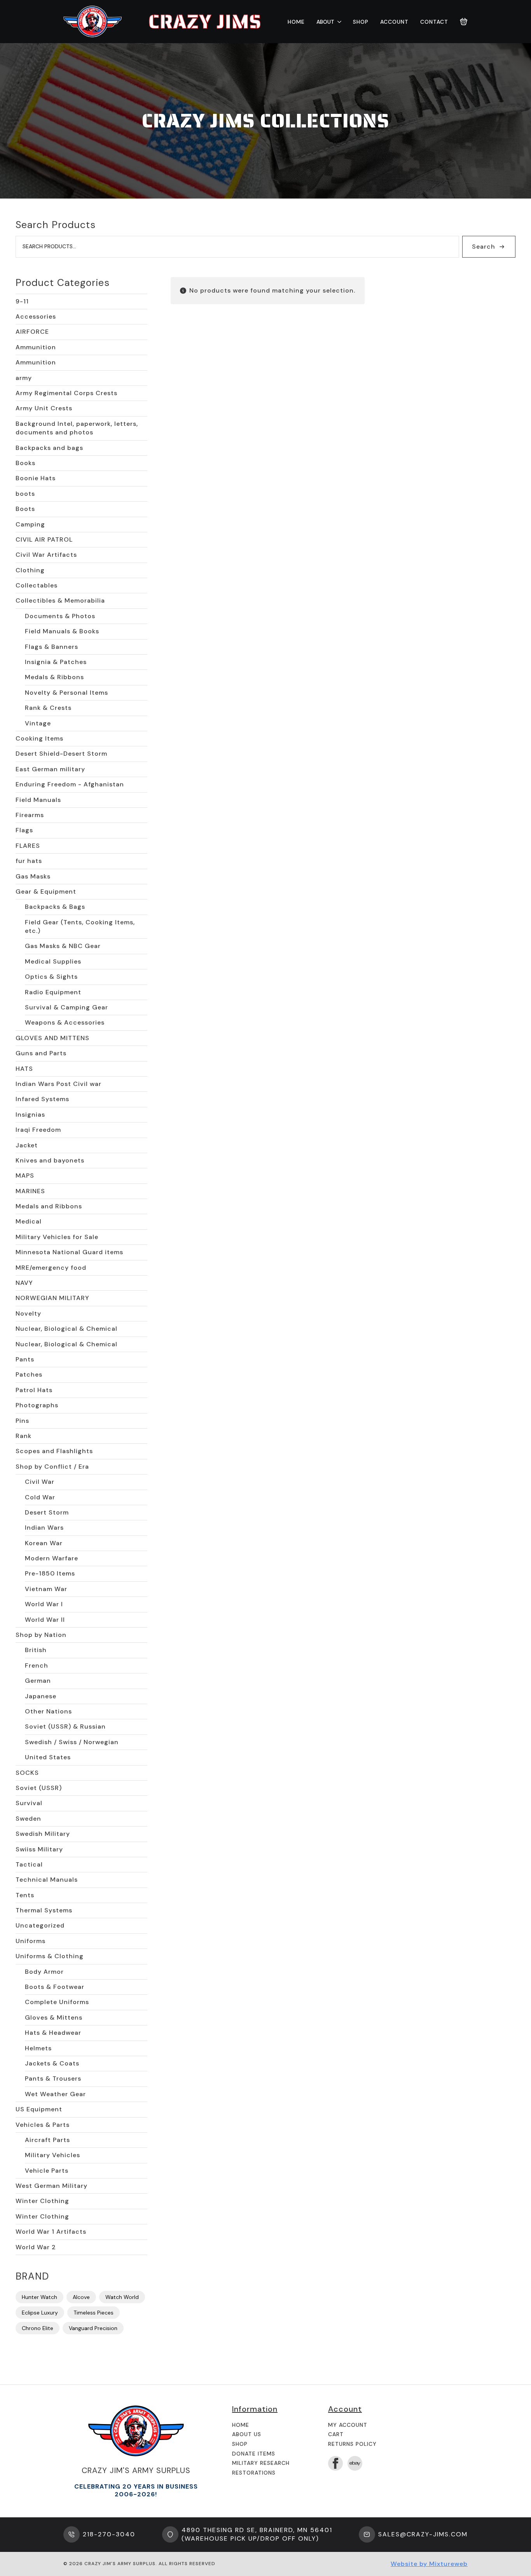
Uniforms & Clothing (50, 1956)
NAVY (24, 1283)
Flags (24, 830)
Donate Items (254, 2454)
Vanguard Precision (93, 2328)
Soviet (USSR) (39, 1788)
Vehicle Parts (47, 2171)
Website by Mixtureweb (429, 2564)
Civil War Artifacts (46, 555)
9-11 (22, 301)
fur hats (29, 861)
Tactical (29, 1864)
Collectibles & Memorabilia (60, 600)
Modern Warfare (52, 1558)
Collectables (37, 585)
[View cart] (464, 22)
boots (25, 494)
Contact (434, 22)
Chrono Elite (38, 2328)
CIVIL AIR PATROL (44, 539)
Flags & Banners (52, 647)
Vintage (38, 723)
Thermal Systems (44, 1910)
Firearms (30, 815)
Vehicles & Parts (43, 2125)
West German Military (52, 2186)
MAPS (25, 1176)
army (24, 378)
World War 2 (36, 2247)
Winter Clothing (42, 2201)
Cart (336, 2434)
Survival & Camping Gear (66, 1007)
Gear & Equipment (46, 891)
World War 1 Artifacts (51, 2232)
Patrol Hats (34, 1390)
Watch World (122, 2297)
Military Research (261, 2463)
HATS (24, 1069)
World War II (45, 1620)
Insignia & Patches (56, 662)
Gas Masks (33, 876)
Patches (29, 1374)
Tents (25, 1895)
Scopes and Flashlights (54, 1451)
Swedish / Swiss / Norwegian (72, 1742)
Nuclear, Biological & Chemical (66, 1329)
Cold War (40, 1497)
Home (296, 22)
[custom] (355, 2463)
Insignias (30, 1115)
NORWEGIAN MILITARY (52, 1298)
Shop (361, 22)
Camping (30, 524)
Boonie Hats (36, 478)
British (36, 1650)
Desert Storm (47, 1512)
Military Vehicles (52, 2155)
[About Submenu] (338, 22)
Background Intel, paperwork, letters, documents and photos (77, 428)
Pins (22, 1421)
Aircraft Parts (47, 2140)
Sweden (28, 1819)
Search (484, 247)
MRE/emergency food (51, 1268)
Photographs (37, 1405)
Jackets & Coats (52, 2063)
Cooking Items (39, 738)
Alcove (81, 2297)
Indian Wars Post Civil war (59, 1084)
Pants (25, 1359)
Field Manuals (38, 800)
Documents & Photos (60, 616)
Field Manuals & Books (62, 631)
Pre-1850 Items (50, 1573)
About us (247, 2434)
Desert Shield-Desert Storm (61, 754)
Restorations (254, 2473)
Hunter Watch (39, 2297)
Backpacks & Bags (55, 907)
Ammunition (36, 347)
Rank (24, 1436)
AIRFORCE (32, 332)
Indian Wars (44, 1528)
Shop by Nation (41, 1635)
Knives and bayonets (50, 1160)
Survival (29, 1803)
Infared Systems (42, 1099)
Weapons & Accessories (65, 1022)
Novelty (28, 1313)
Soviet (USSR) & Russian (65, 1726)
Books (25, 463)
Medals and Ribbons (49, 1206)
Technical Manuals (47, 1880)
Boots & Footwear (55, 1987)
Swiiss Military (39, 1849)
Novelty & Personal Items (66, 693)
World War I (44, 1604)
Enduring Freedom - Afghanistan (70, 784)
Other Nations (48, 1711)
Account (394, 22)
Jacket (27, 1145)
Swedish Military (43, 1834)
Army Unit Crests (44, 408)
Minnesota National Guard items (69, 1252)
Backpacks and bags (49, 448)
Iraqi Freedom (38, 1130)
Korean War (44, 1543)
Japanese (41, 1696)
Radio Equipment (53, 992)
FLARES (28, 846)
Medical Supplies (53, 961)
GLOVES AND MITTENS (52, 1038)
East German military (50, 769)
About (325, 22)
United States (48, 1757)
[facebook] (335, 2463)
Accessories (36, 316)
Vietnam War (46, 1589)
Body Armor (44, 1972)
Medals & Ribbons (54, 677)
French (37, 1665)
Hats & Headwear (53, 2033)
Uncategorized (40, 1925)
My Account (348, 2425)
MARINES (30, 1191)
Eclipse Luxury (40, 2313)
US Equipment (39, 2109)
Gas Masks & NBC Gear (63, 946)
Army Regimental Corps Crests (66, 393)
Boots (25, 509)
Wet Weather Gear (55, 2094)
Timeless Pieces (93, 2313)
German (38, 1681)
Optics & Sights (51, 977)
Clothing (30, 570)
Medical (29, 1221)
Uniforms (31, 1941)
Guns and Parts (41, 1053)
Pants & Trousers (53, 2078)
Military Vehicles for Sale (57, 1237)
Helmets (38, 2048)
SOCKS (27, 1773)
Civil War (40, 1482)
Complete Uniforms (57, 2002)
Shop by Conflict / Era (52, 1467)
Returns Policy (352, 2444)
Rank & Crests (48, 708)
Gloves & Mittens (54, 2017)
